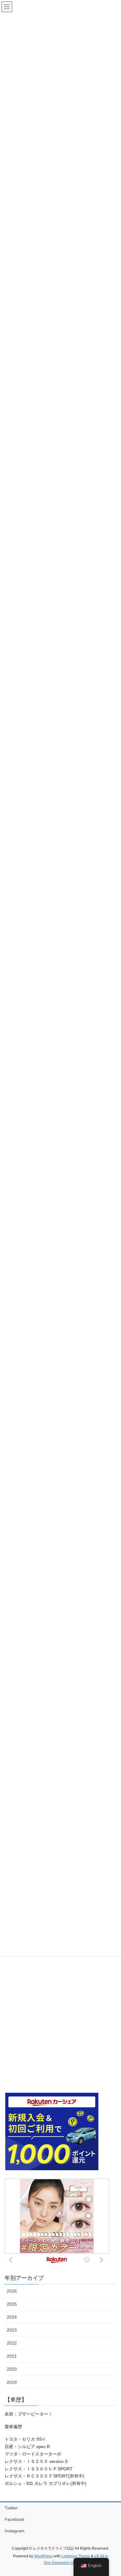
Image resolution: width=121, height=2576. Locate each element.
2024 (12, 2317)
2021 (12, 2356)
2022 (12, 2343)
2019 (12, 2382)
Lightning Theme (76, 2556)
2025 (12, 2304)
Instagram (15, 2531)
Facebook (14, 2519)
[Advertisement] (60, 2024)
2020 (12, 2369)
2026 (12, 2291)
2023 (12, 2330)
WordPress (43, 2556)
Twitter (11, 2508)
